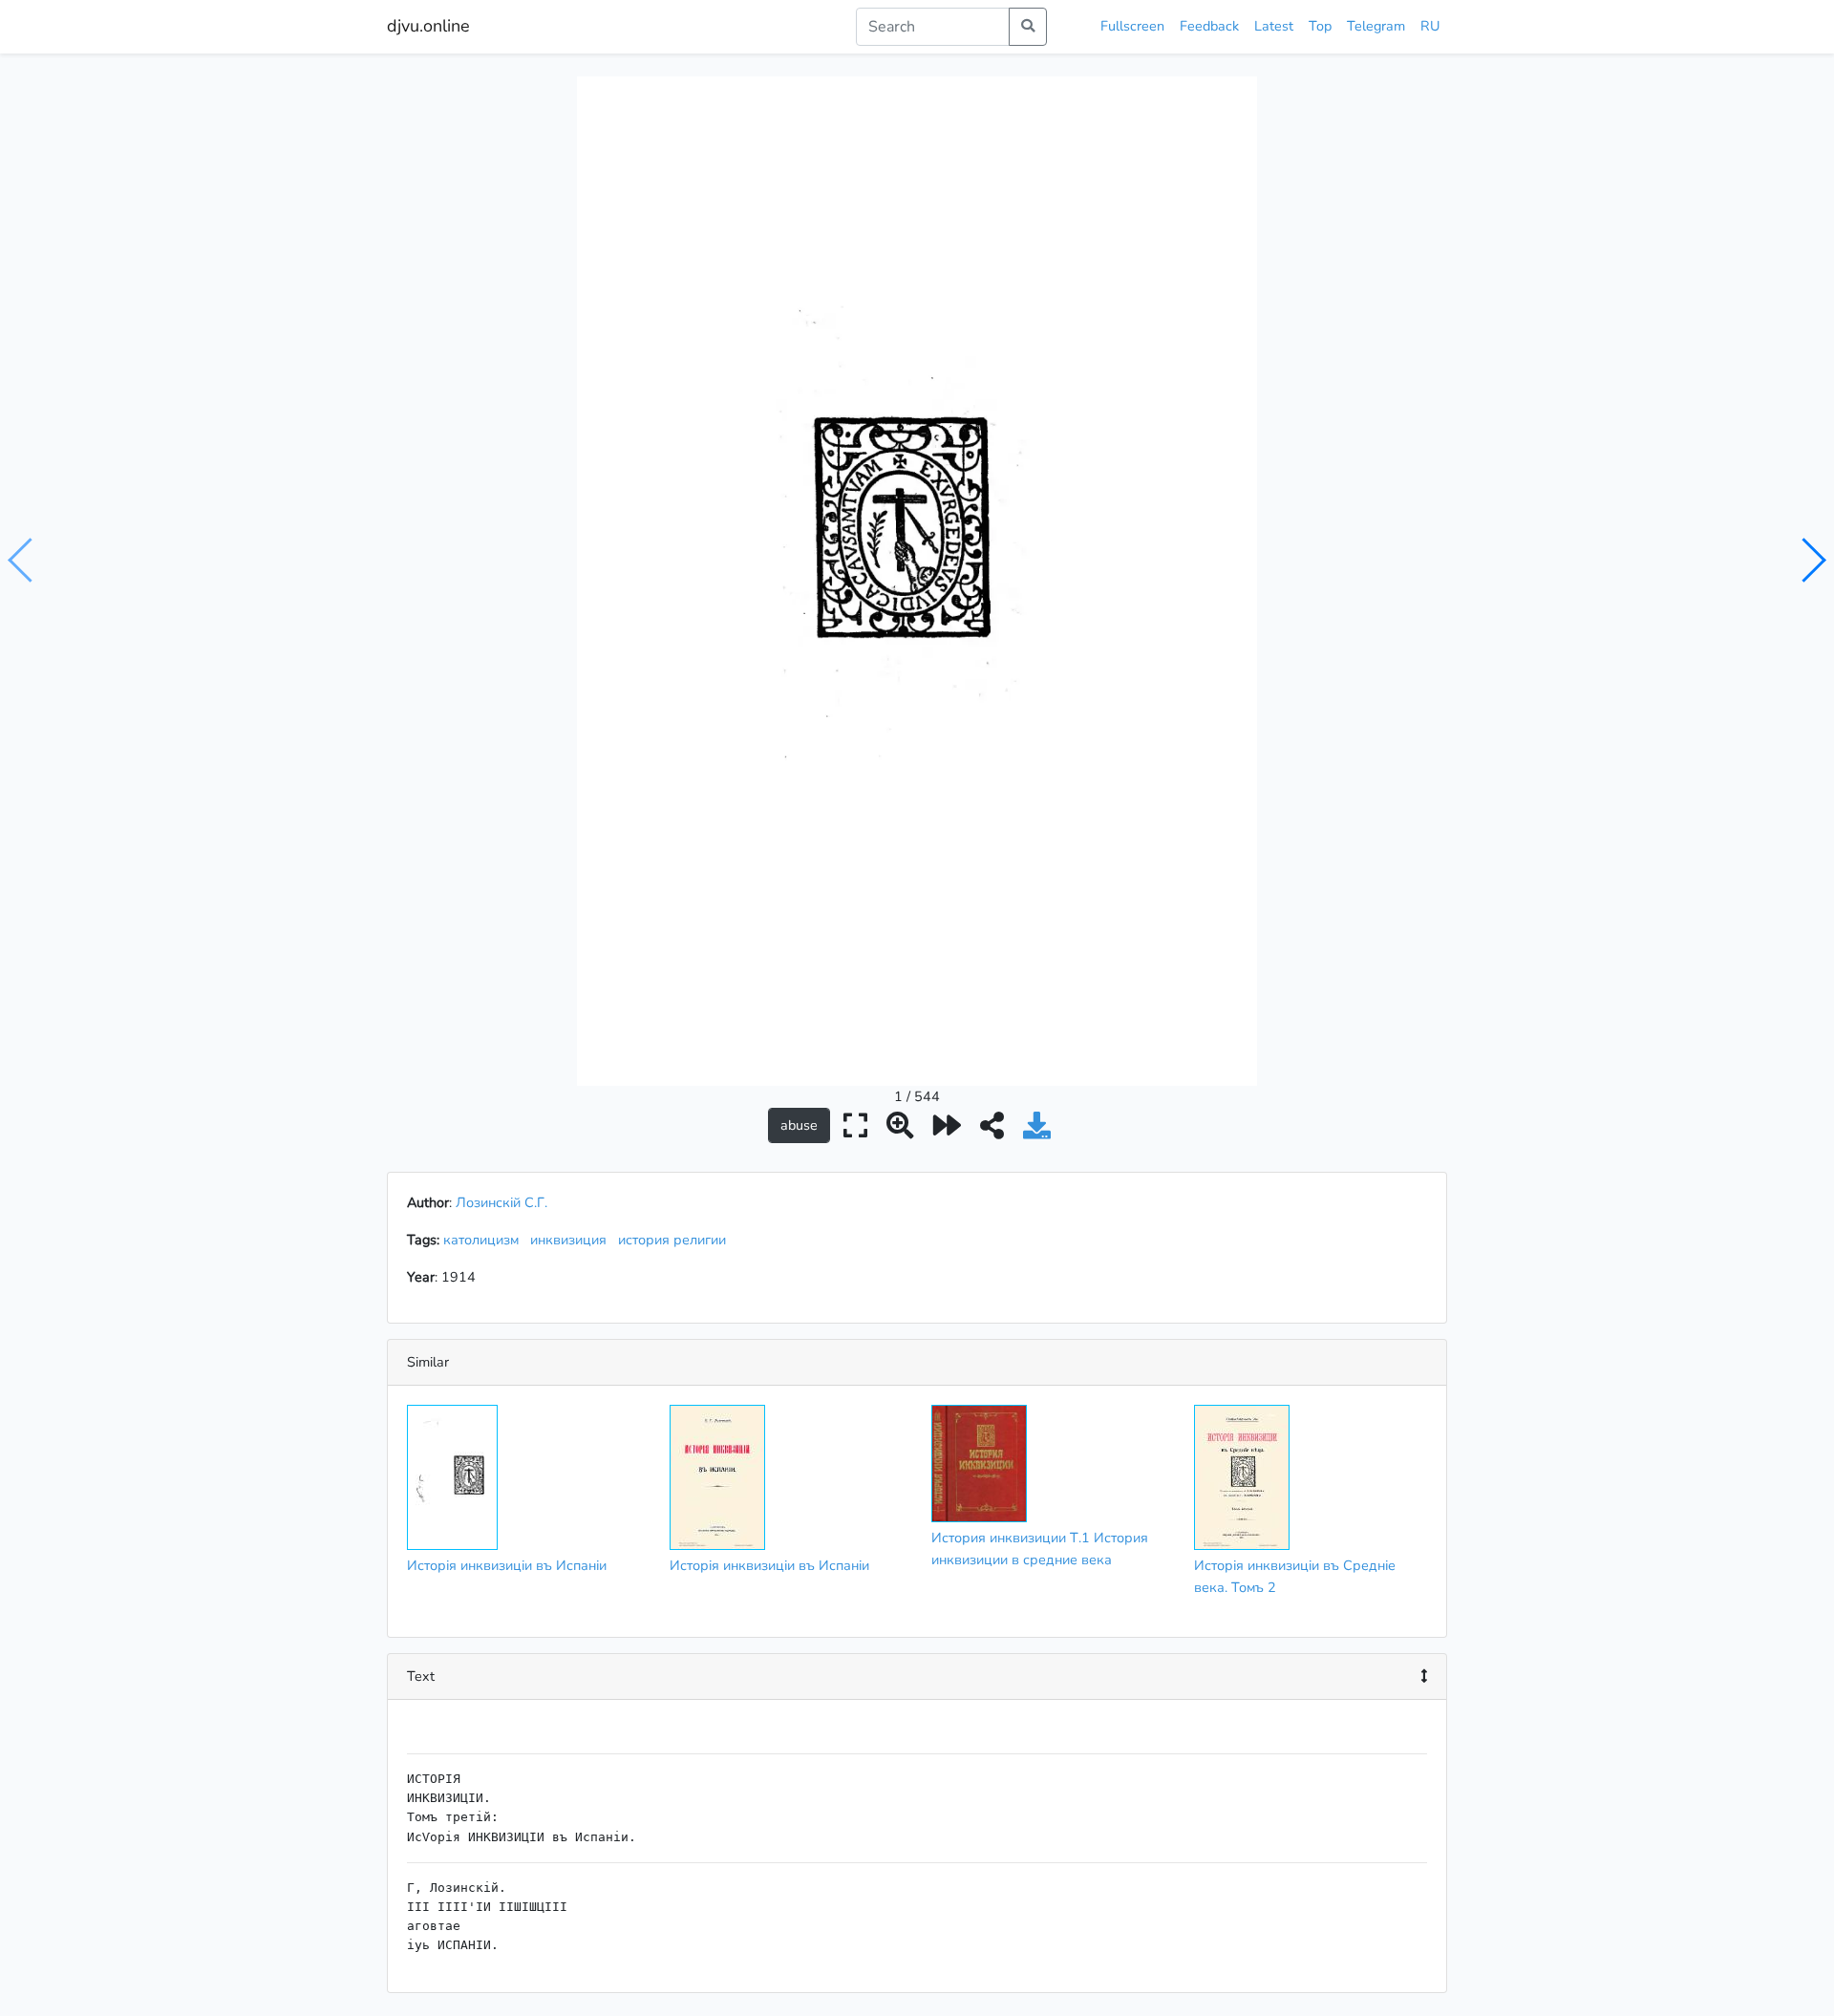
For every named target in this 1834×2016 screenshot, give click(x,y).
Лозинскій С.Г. (501, 1202)
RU (1430, 26)
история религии (676, 1240)
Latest (1274, 26)
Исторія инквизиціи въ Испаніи (507, 1565)
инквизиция (572, 1240)
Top (1320, 26)
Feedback (1209, 26)
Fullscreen (1132, 26)
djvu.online (428, 26)
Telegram (1376, 26)
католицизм (485, 1240)
